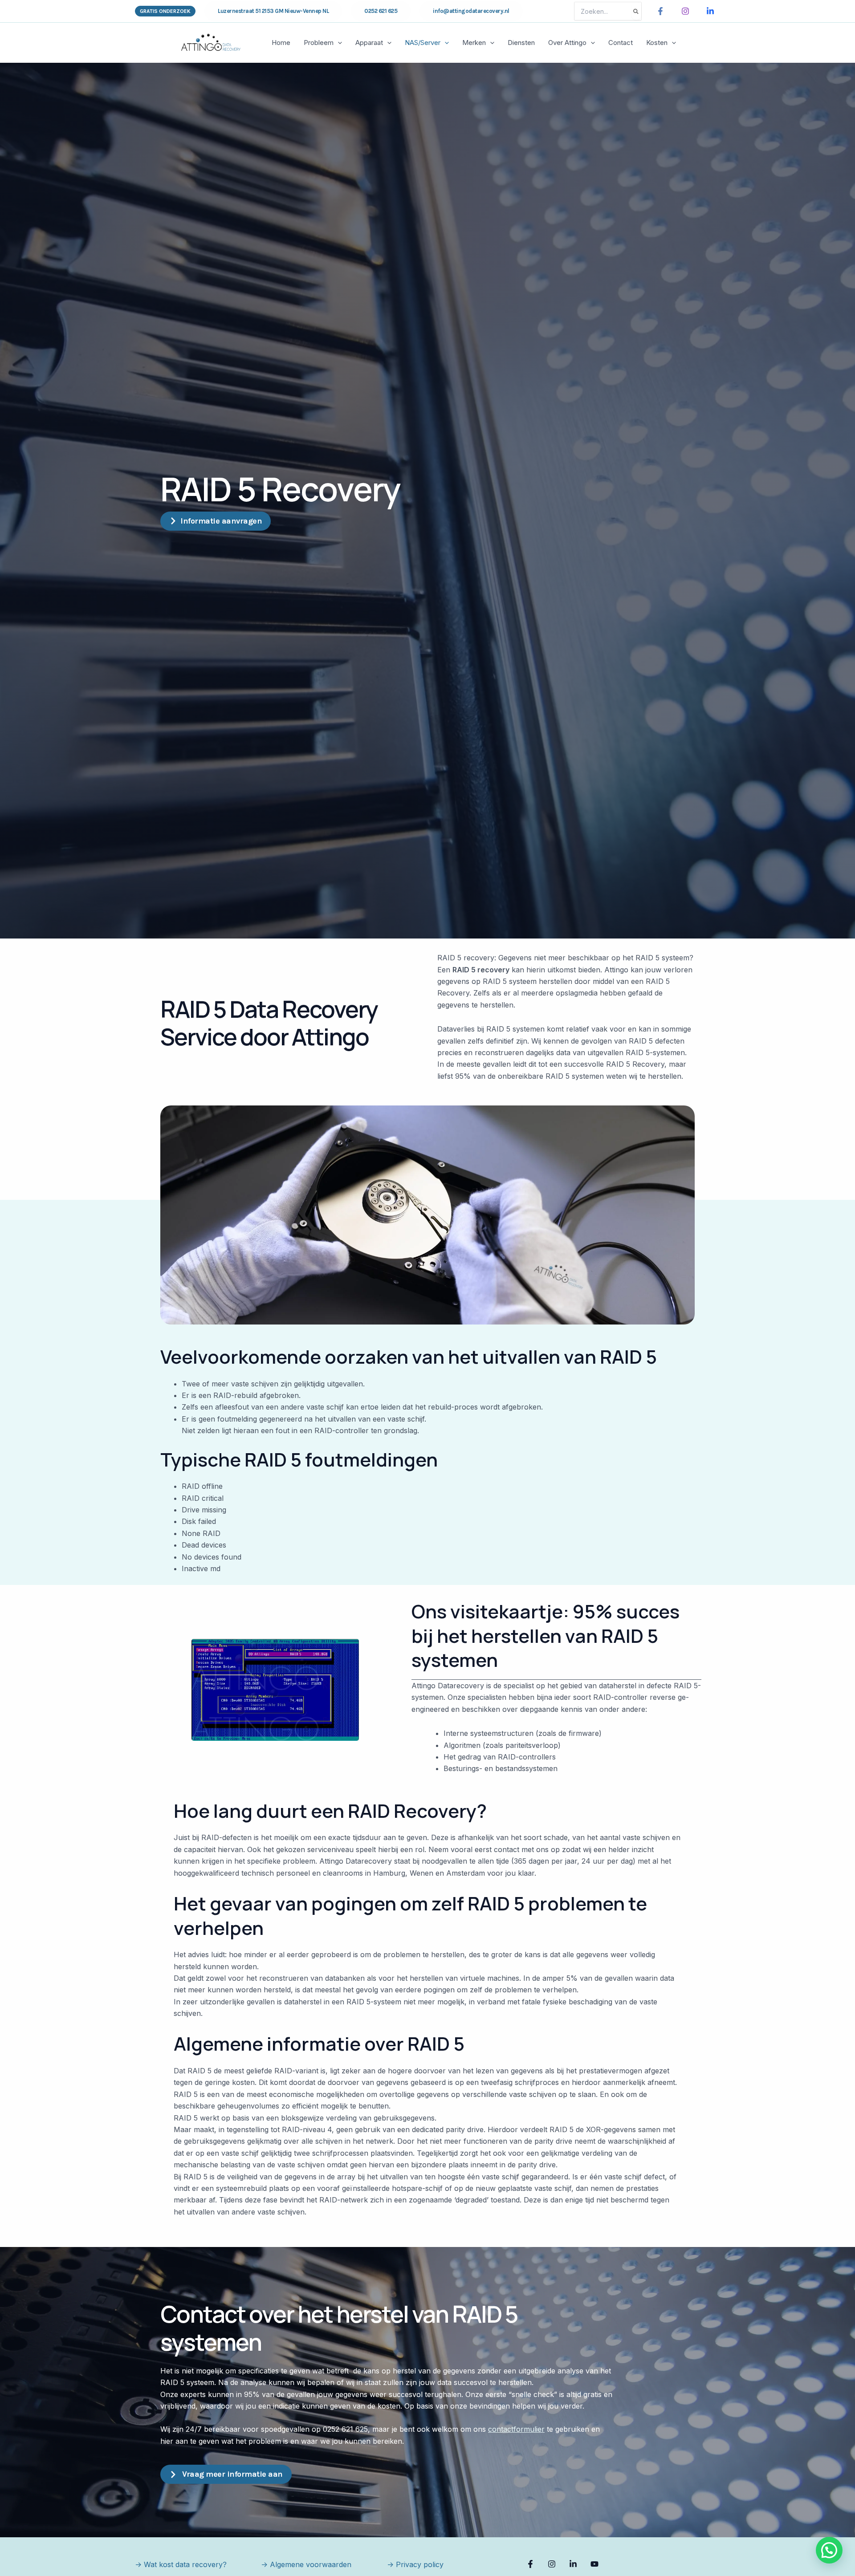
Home (281, 43)
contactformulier (516, 2429)
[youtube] (596, 2564)
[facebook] (532, 2564)
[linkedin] (574, 2564)
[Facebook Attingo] (660, 11)
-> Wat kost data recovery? (181, 2564)
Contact (621, 43)
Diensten (521, 43)
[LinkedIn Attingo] (710, 11)
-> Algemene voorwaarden (306, 2564)
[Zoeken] (636, 11)
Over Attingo (567, 43)
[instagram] (553, 2564)
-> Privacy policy (415, 2564)
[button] (165, 11)
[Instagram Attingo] (685, 11)
